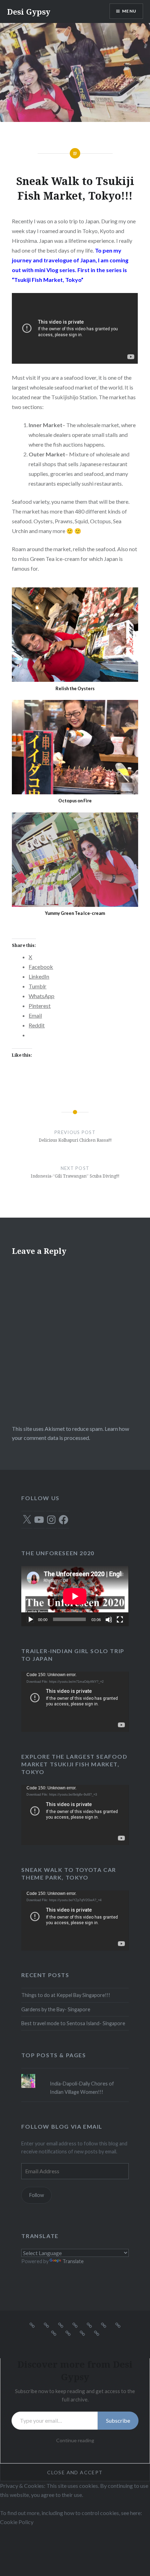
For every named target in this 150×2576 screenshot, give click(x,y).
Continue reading (75, 2440)
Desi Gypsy (29, 11)
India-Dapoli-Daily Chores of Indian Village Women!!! (82, 2088)
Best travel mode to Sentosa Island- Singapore (73, 2023)
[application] (75, 1596)
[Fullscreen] (120, 1619)
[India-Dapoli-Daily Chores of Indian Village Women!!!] (75, 2074)
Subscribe (118, 2420)
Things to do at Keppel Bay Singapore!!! (66, 1995)
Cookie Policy (17, 2522)
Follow (37, 2195)
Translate (73, 2261)
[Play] (30, 1619)
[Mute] (108, 1619)
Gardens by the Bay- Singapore (56, 2009)
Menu (129, 11)
